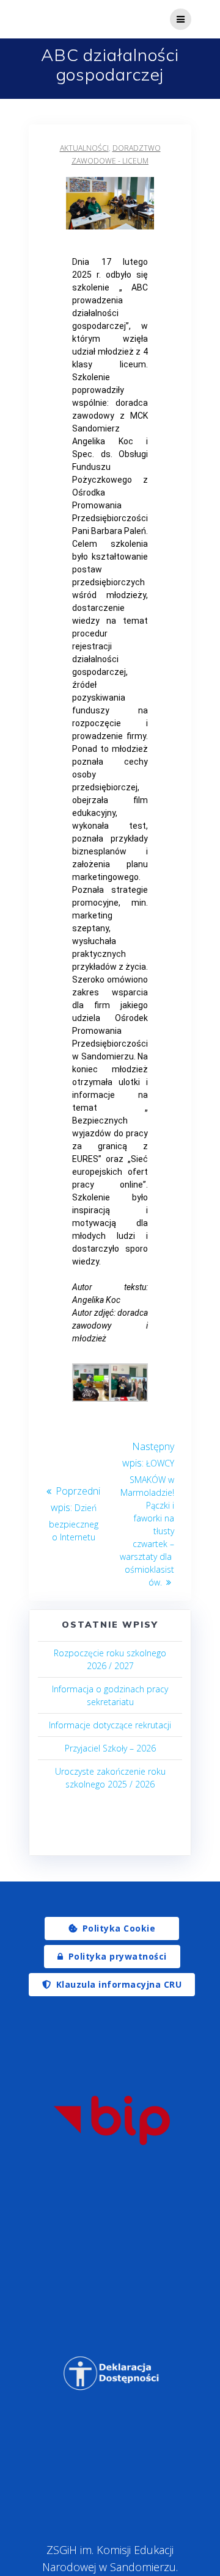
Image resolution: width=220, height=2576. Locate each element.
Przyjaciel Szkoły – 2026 (110, 1748)
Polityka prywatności (118, 1956)
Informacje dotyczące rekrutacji (110, 1725)
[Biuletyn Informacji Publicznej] (112, 2120)
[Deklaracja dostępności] (112, 2373)
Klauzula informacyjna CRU (119, 1984)
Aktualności (84, 148)
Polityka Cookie (119, 1928)
